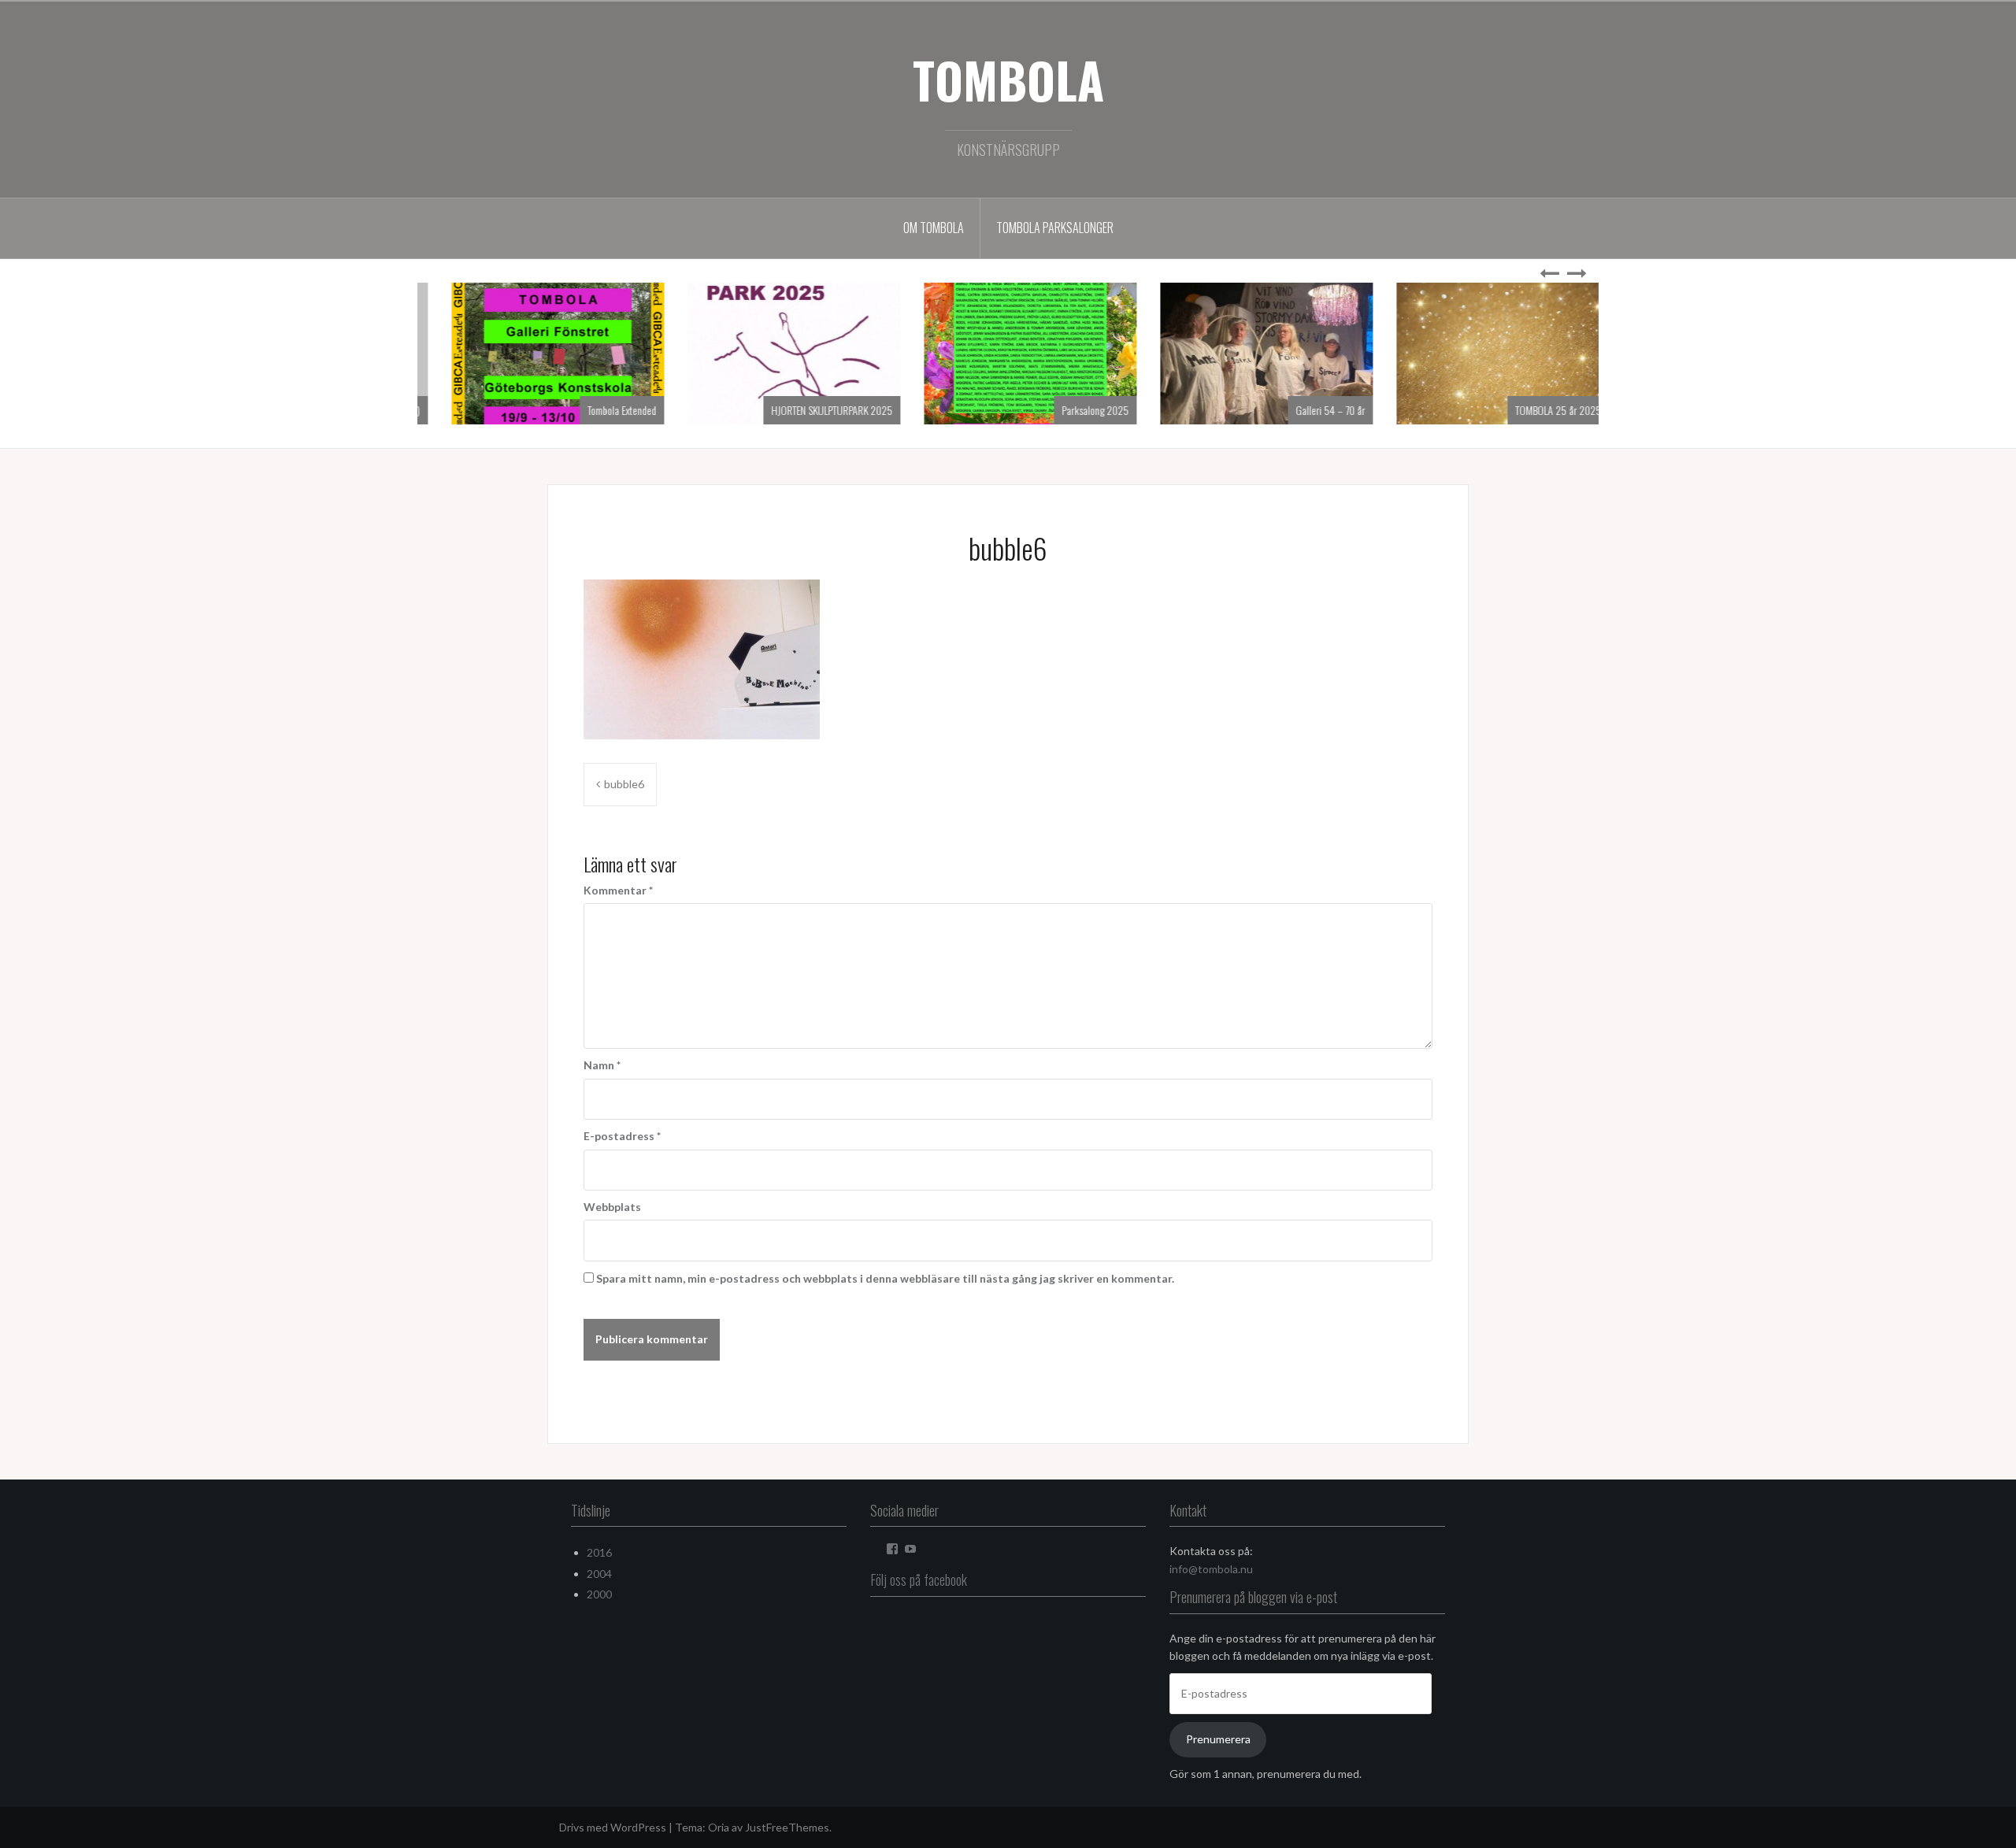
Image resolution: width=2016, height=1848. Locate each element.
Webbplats (612, 1207)
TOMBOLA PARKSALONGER (1055, 228)
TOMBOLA (1008, 80)
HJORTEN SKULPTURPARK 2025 (1046, 410)
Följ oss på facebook (919, 1580)
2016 (599, 1552)
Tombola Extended (836, 410)
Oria (719, 1827)
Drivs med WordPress (613, 1827)
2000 (599, 1594)
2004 (599, 1574)
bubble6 (624, 784)
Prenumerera (1218, 1739)
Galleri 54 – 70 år (1544, 410)
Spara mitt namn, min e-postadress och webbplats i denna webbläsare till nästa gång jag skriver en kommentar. (885, 1278)
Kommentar (618, 890)
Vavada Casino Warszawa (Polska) (567, 410)
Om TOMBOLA (934, 228)
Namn (602, 1065)
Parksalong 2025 (1309, 410)
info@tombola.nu (1211, 1569)
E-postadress (622, 1136)
